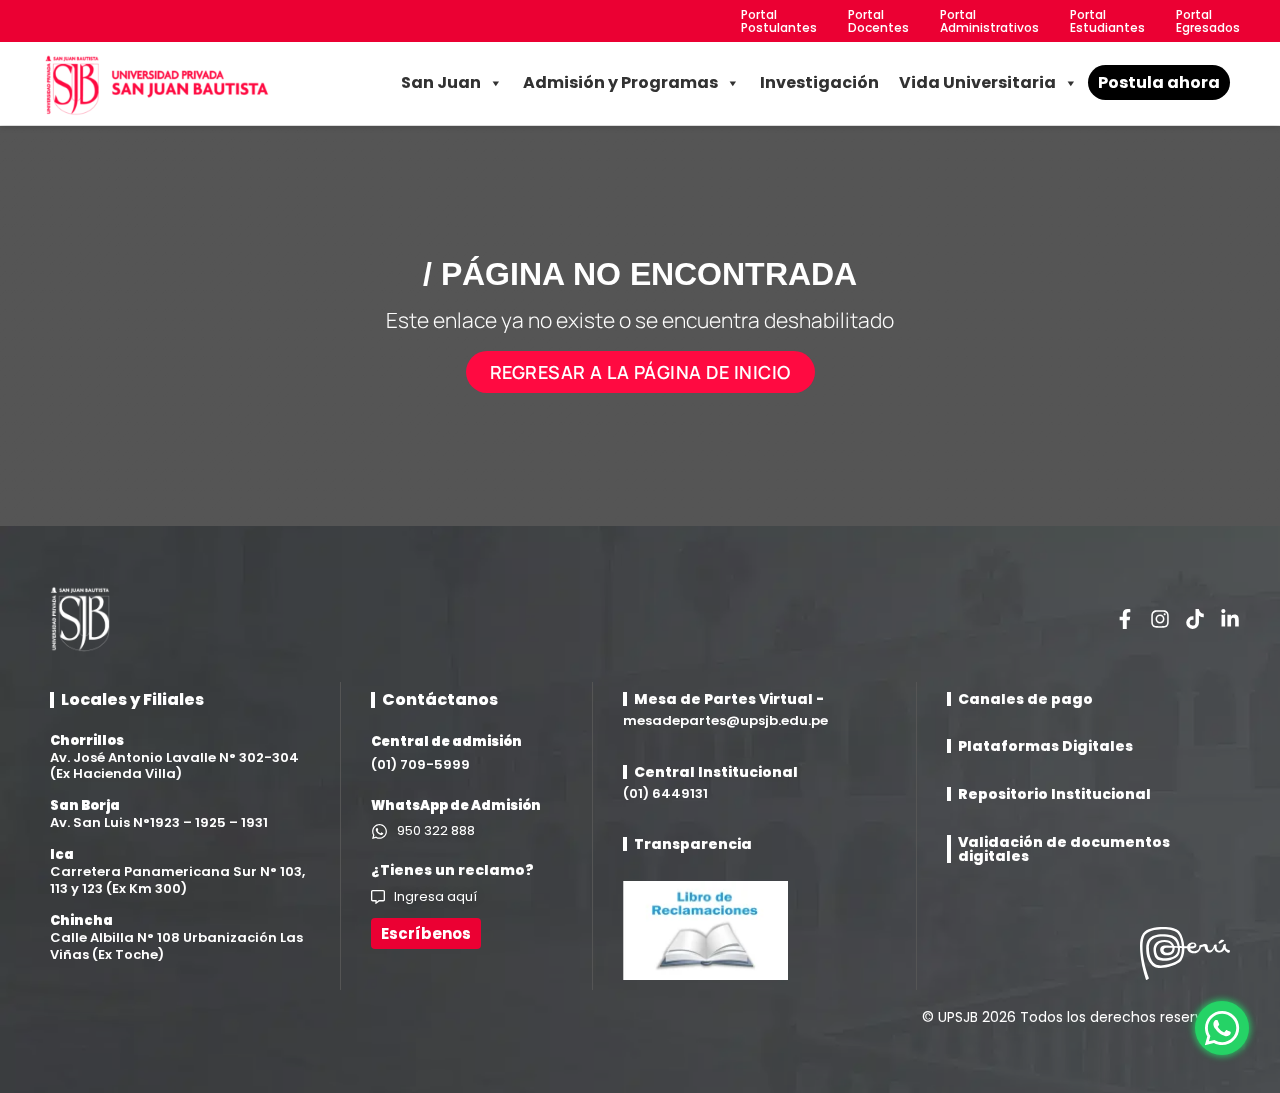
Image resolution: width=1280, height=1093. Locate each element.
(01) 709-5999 (420, 764)
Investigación (819, 82)
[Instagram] (1160, 619)
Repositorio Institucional (1054, 794)
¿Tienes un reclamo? (452, 870)
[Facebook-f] (1125, 619)
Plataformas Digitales (1045, 746)
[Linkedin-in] (1230, 619)
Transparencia (693, 844)
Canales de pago (1025, 699)
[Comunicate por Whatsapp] (1222, 1028)
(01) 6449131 (665, 793)
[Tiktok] (1195, 619)
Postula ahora (1159, 82)
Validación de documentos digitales (1064, 849)
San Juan (441, 82)
